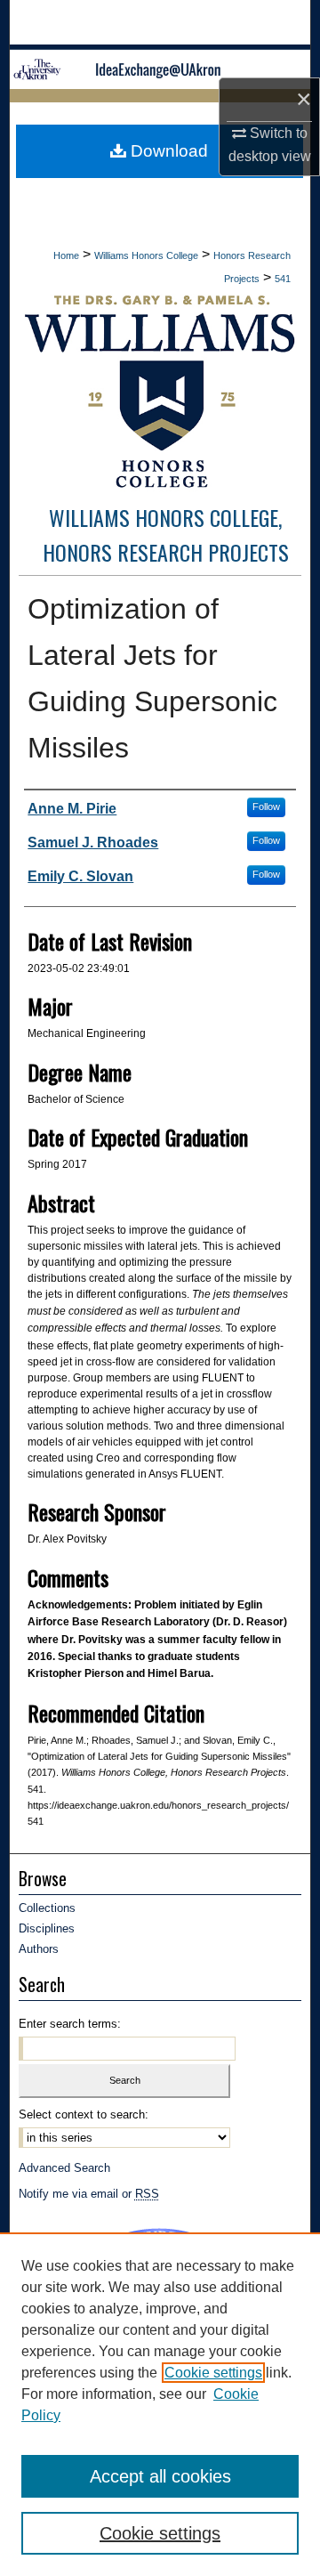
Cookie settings (213, 2373)
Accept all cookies (160, 2476)
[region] (160, 2404)
